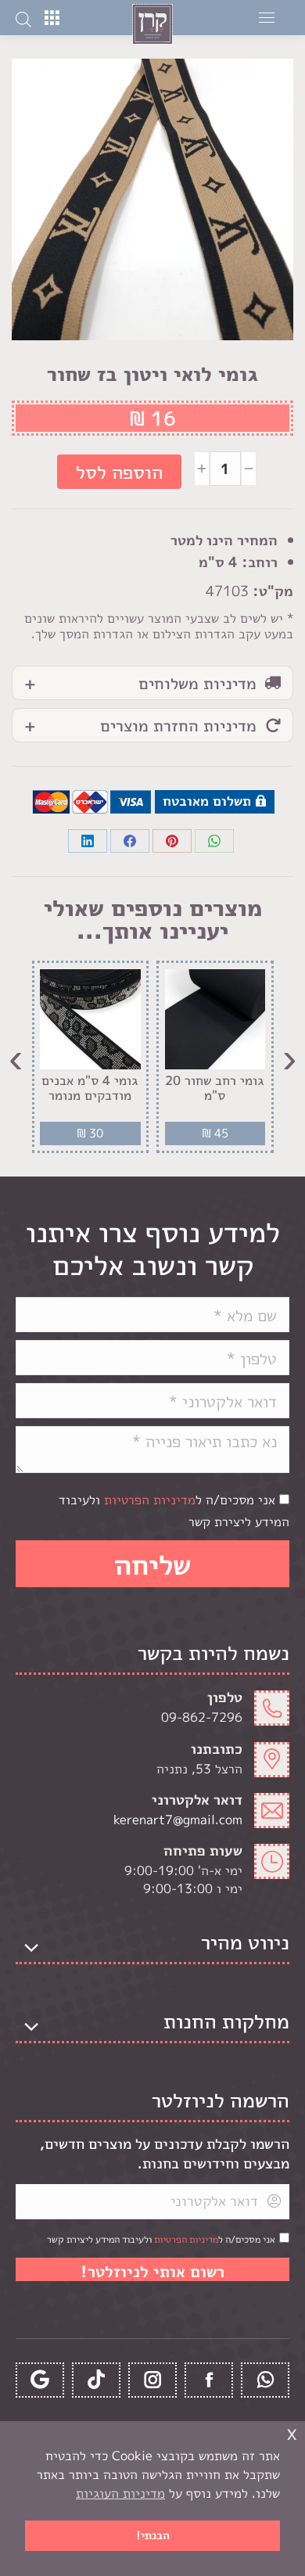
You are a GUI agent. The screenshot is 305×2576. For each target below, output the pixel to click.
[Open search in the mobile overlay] (23, 18)
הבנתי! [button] (153, 2535)
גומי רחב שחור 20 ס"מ (215, 1088)
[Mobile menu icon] (267, 18)
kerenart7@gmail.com (178, 1820)
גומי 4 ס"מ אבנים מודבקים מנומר (90, 1088)
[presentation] (289, 1057)
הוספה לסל (119, 472)
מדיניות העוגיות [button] (120, 2493)
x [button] (292, 2432)
